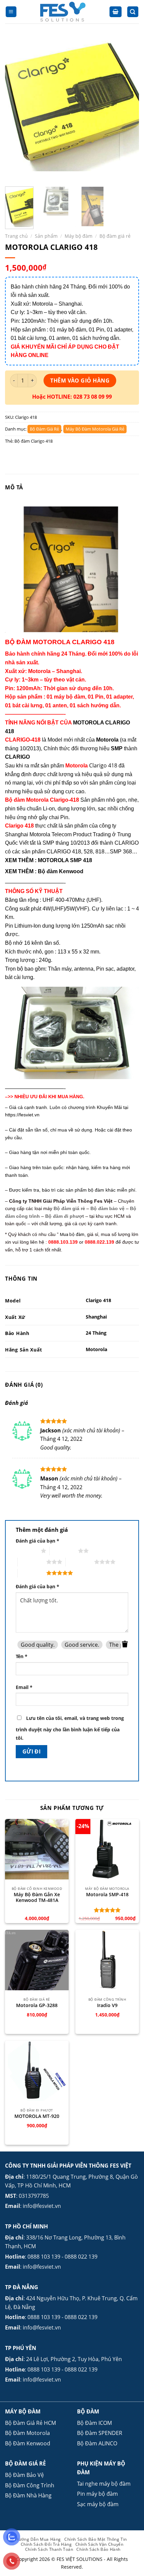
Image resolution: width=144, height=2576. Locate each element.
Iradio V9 (107, 2005)
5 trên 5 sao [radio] (32, 1573)
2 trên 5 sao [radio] (64, 1551)
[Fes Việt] (63, 12)
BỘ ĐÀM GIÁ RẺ (25, 2463)
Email (24, 1687)
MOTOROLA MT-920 (37, 2116)
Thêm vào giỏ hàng (80, 381)
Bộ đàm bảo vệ (107, 1208)
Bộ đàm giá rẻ (115, 236)
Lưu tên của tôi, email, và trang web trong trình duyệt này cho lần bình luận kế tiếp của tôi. (70, 1728)
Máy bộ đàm (79, 236)
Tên (22, 1656)
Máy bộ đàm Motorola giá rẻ (95, 429)
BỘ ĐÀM (88, 2411)
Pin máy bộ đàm (97, 2494)
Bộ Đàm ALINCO (97, 2443)
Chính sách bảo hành (98, 2549)
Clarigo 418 (103, 765)
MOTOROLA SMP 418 (65, 860)
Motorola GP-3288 (37, 2005)
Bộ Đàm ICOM (94, 2423)
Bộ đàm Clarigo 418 (33, 441)
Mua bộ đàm (72, 1234)
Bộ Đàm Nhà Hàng (28, 2495)
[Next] (128, 109)
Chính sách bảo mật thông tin (96, 2539)
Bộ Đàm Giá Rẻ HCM (30, 2423)
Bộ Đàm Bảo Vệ (24, 2475)
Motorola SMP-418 (107, 1895)
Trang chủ (16, 236)
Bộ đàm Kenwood (61, 871)
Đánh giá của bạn (38, 1541)
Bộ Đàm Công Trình (30, 2485)
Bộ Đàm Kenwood (28, 2443)
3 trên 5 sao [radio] (32, 1562)
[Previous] (16, 109)
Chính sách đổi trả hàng (46, 2544)
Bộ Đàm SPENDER (100, 2433)
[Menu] (11, 12)
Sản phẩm (46, 236)
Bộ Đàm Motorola (27, 2433)
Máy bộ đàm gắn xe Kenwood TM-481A (37, 1897)
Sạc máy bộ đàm (98, 2504)
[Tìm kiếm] (133, 12)
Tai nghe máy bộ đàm (104, 2484)
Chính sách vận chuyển (99, 2544)
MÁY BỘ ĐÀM (23, 2411)
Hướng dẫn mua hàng (38, 2539)
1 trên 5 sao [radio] (27, 1551)
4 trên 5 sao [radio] (80, 1562)
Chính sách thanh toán (49, 2549)
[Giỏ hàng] (116, 12)
